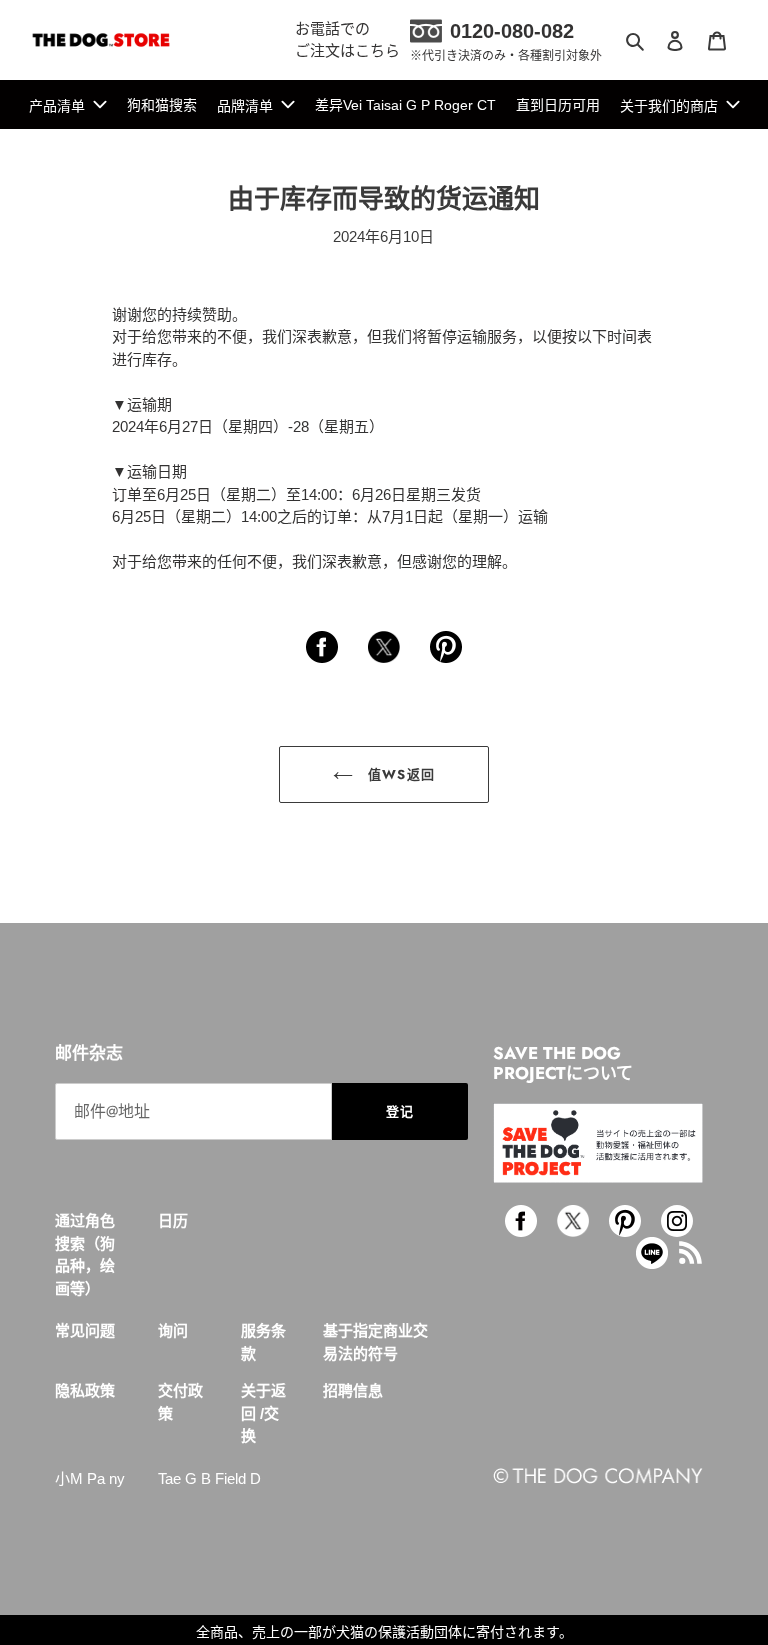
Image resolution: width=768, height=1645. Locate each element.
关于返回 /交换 (263, 1413)
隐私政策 (85, 1390)
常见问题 (85, 1330)
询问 (173, 1330)
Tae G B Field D (209, 1478)
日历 (173, 1220)
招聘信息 (353, 1390)
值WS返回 (398, 774)
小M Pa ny (90, 1478)
